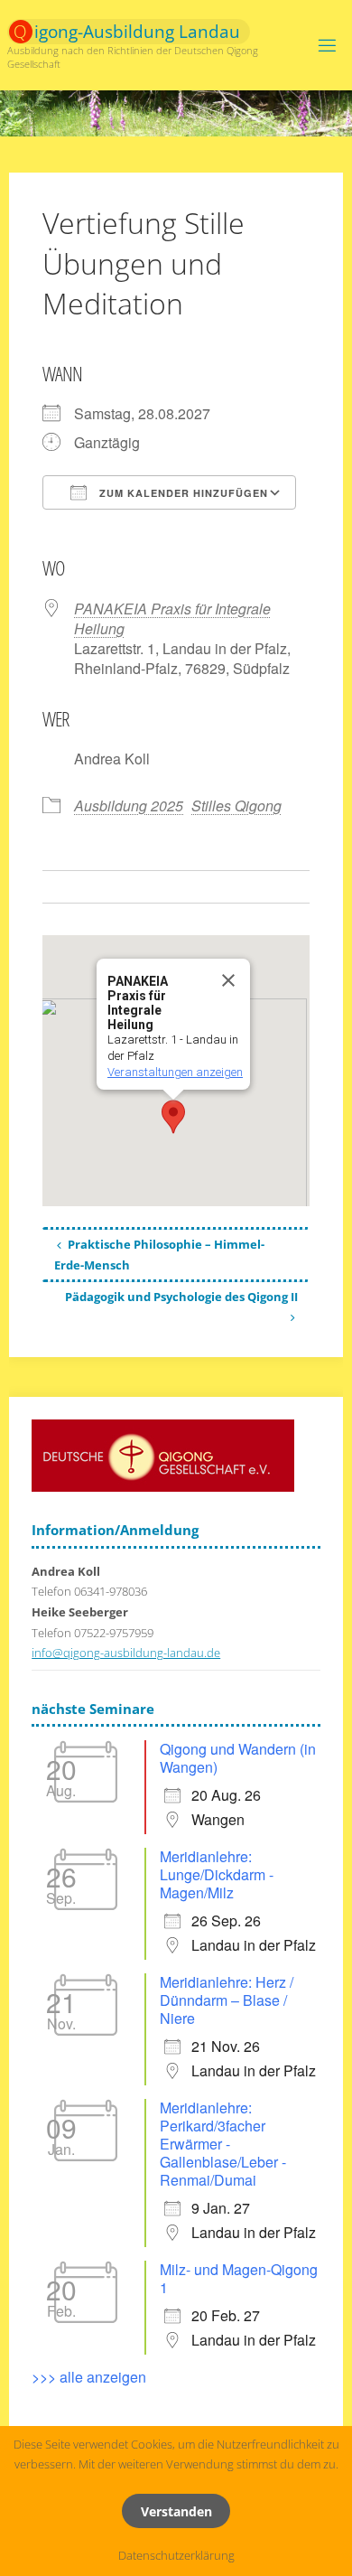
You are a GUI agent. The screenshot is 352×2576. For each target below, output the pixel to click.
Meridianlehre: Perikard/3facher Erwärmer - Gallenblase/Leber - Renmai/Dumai (223, 2144)
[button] (173, 1117)
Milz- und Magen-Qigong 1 (239, 2278)
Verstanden (176, 2511)
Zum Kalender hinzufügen (182, 493)
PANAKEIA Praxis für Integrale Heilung (172, 618)
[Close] (228, 980)
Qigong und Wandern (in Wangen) (238, 1758)
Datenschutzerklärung (176, 2556)
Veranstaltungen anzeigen (175, 1072)
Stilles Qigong (236, 806)
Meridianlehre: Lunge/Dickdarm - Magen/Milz (217, 1874)
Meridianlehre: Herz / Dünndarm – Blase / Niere (227, 2000)
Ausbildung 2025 (129, 806)
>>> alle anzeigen (89, 2377)
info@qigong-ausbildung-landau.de (126, 1653)
